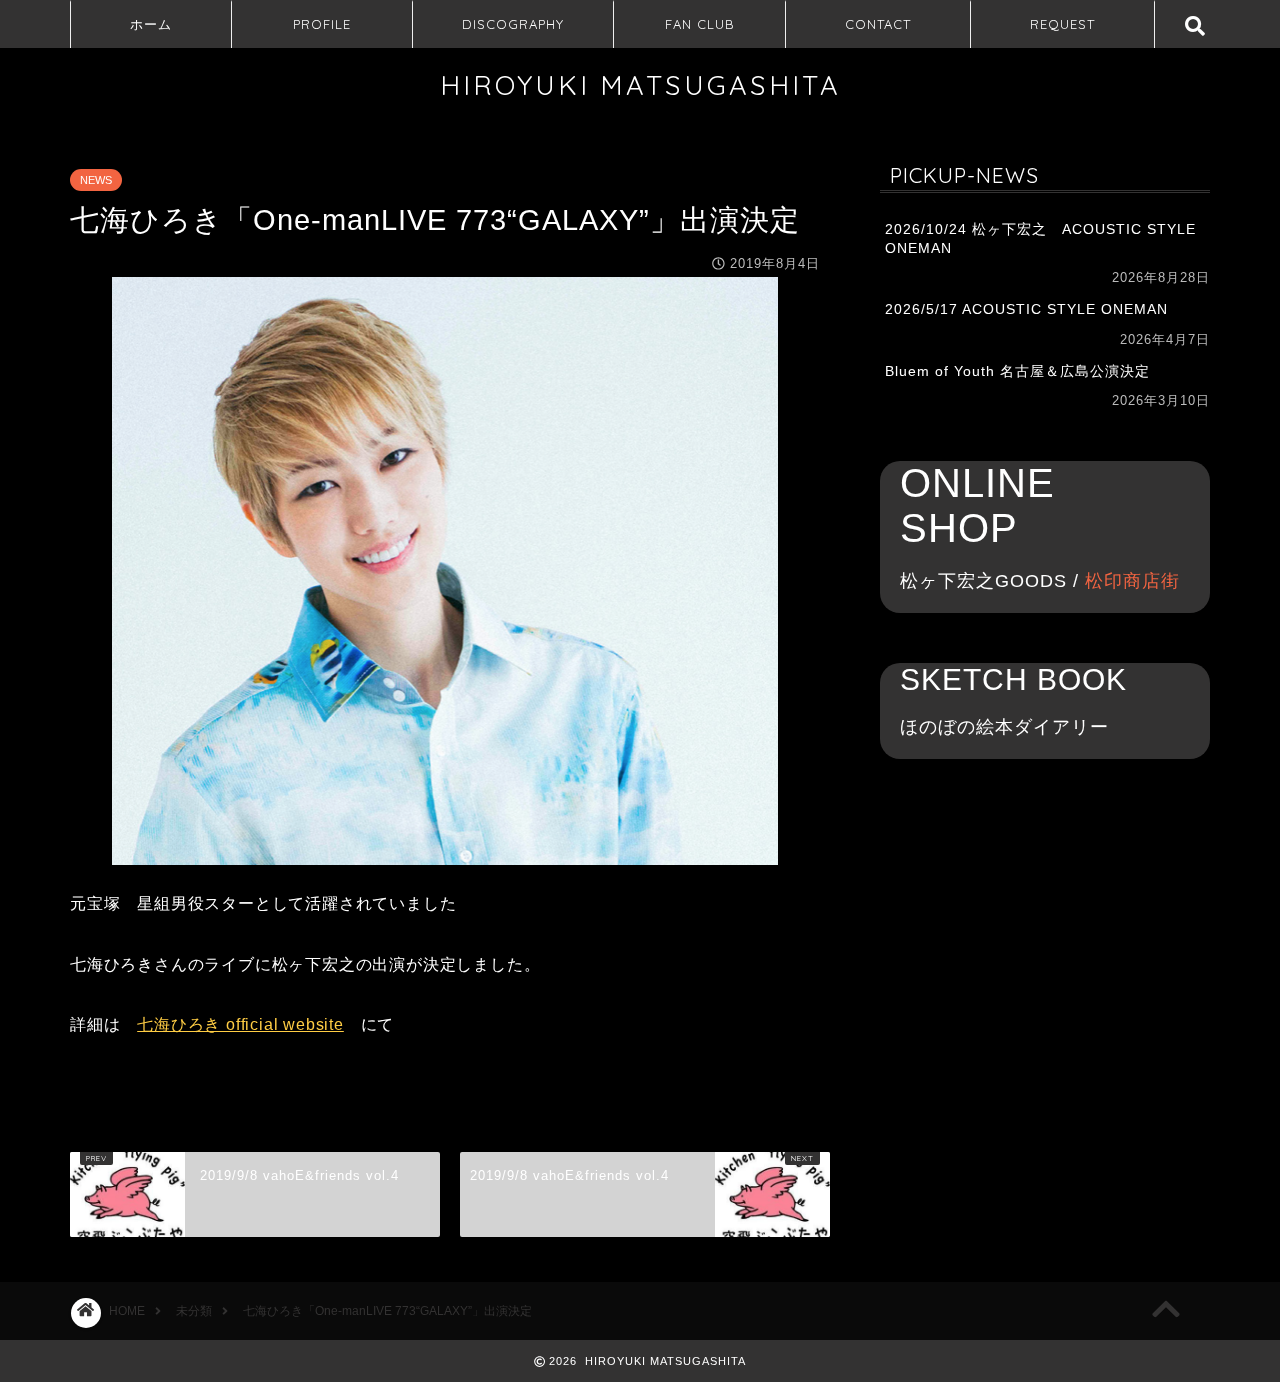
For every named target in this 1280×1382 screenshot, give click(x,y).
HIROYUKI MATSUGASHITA (640, 85)
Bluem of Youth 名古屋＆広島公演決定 (1017, 371)
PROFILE (322, 24)
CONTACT (878, 24)
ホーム (151, 24)
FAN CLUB (700, 24)
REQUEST (1062, 24)
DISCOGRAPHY (513, 24)
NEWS (96, 180)
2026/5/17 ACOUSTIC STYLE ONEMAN (1026, 309)
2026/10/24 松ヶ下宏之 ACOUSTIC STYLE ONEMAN (1040, 239)
